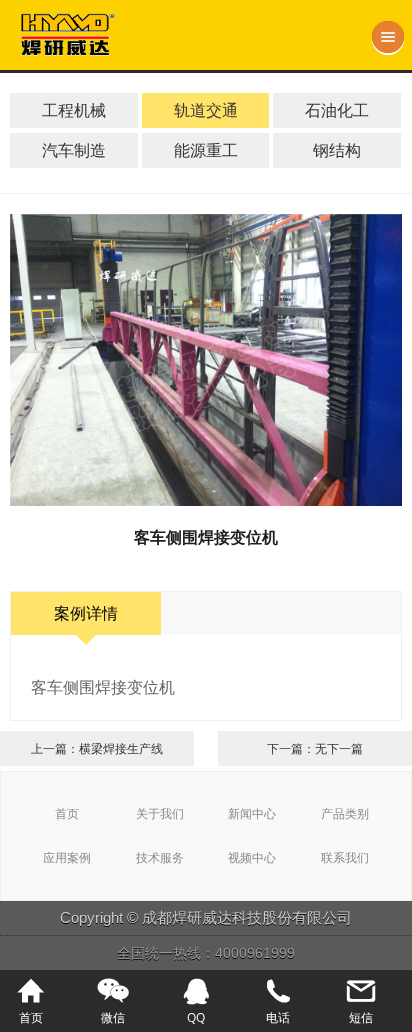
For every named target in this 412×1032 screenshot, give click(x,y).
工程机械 (74, 110)
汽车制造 (74, 150)
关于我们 (160, 813)
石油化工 (337, 110)
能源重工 (206, 150)
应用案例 (67, 857)
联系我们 (345, 857)
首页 (67, 813)
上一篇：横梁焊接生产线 (97, 748)
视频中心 (252, 857)
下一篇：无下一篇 (315, 748)
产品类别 (345, 813)
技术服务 (160, 857)
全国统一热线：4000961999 (206, 953)
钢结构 (337, 150)
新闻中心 (252, 813)
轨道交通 (206, 110)
